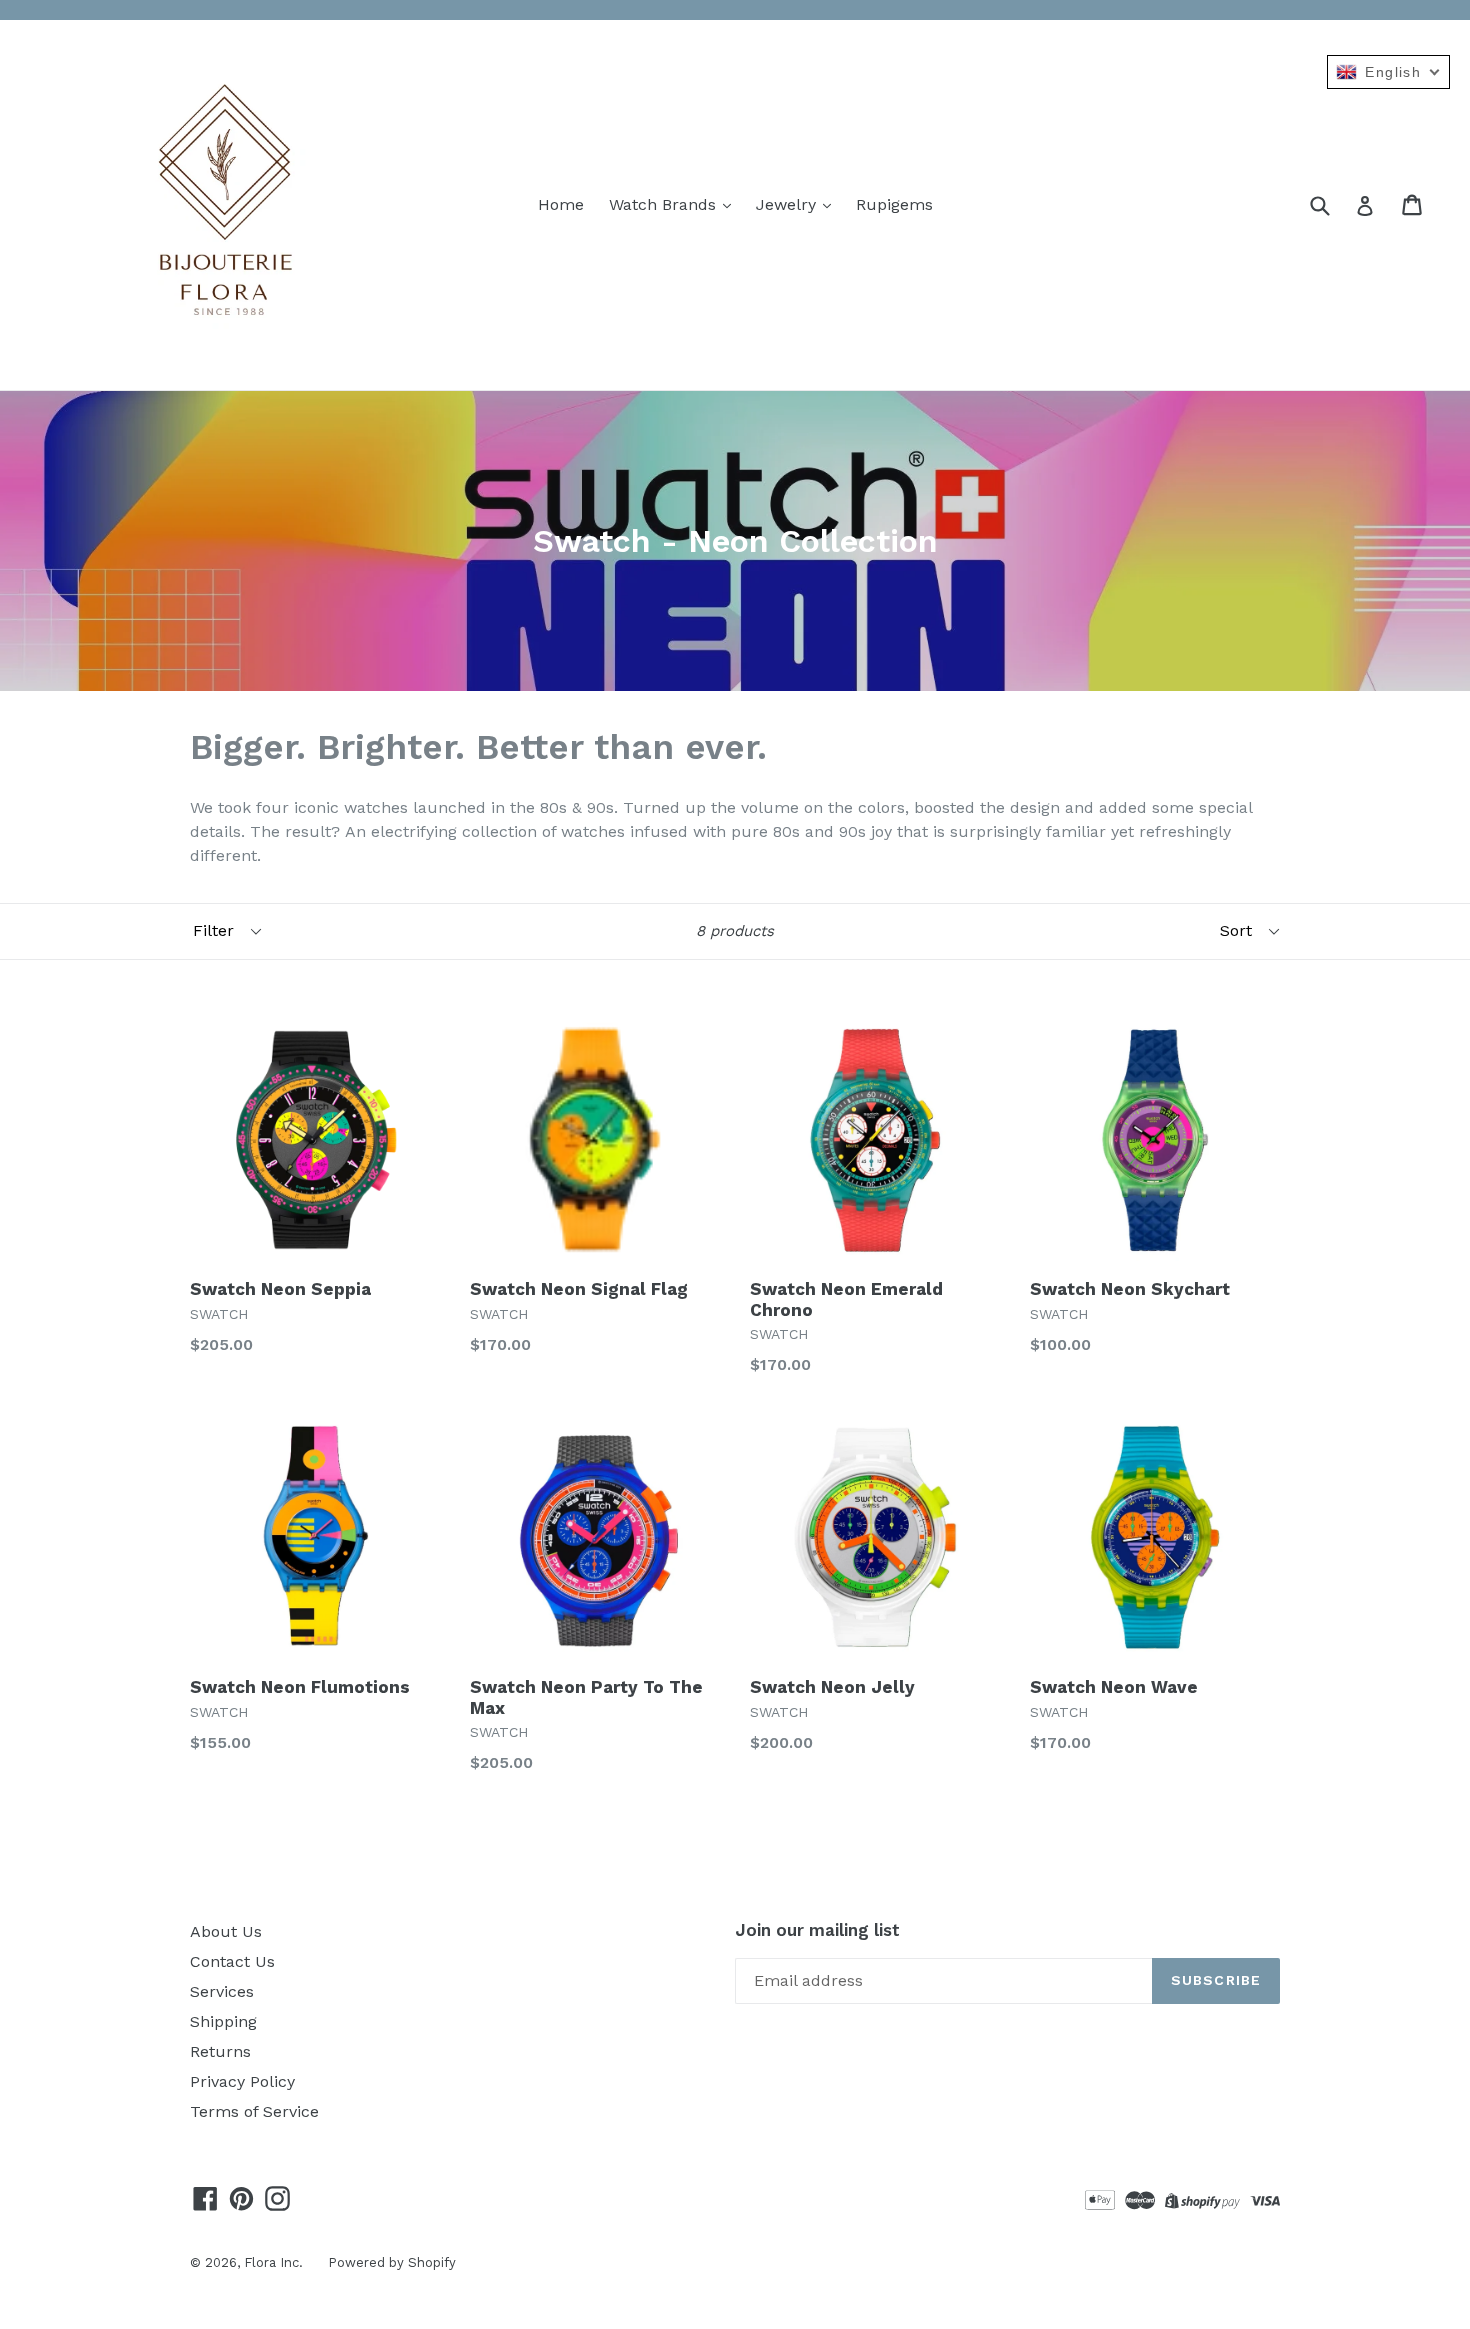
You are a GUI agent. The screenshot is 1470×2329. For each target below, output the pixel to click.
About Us (226, 1931)
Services (222, 1991)
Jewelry (788, 204)
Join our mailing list (817, 1930)
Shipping (223, 2021)
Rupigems (894, 204)
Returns (220, 2051)
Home (561, 204)
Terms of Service (254, 2111)
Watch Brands (665, 204)
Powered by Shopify (392, 2262)
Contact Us (232, 1961)
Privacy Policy (242, 2081)
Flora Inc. (273, 2262)
